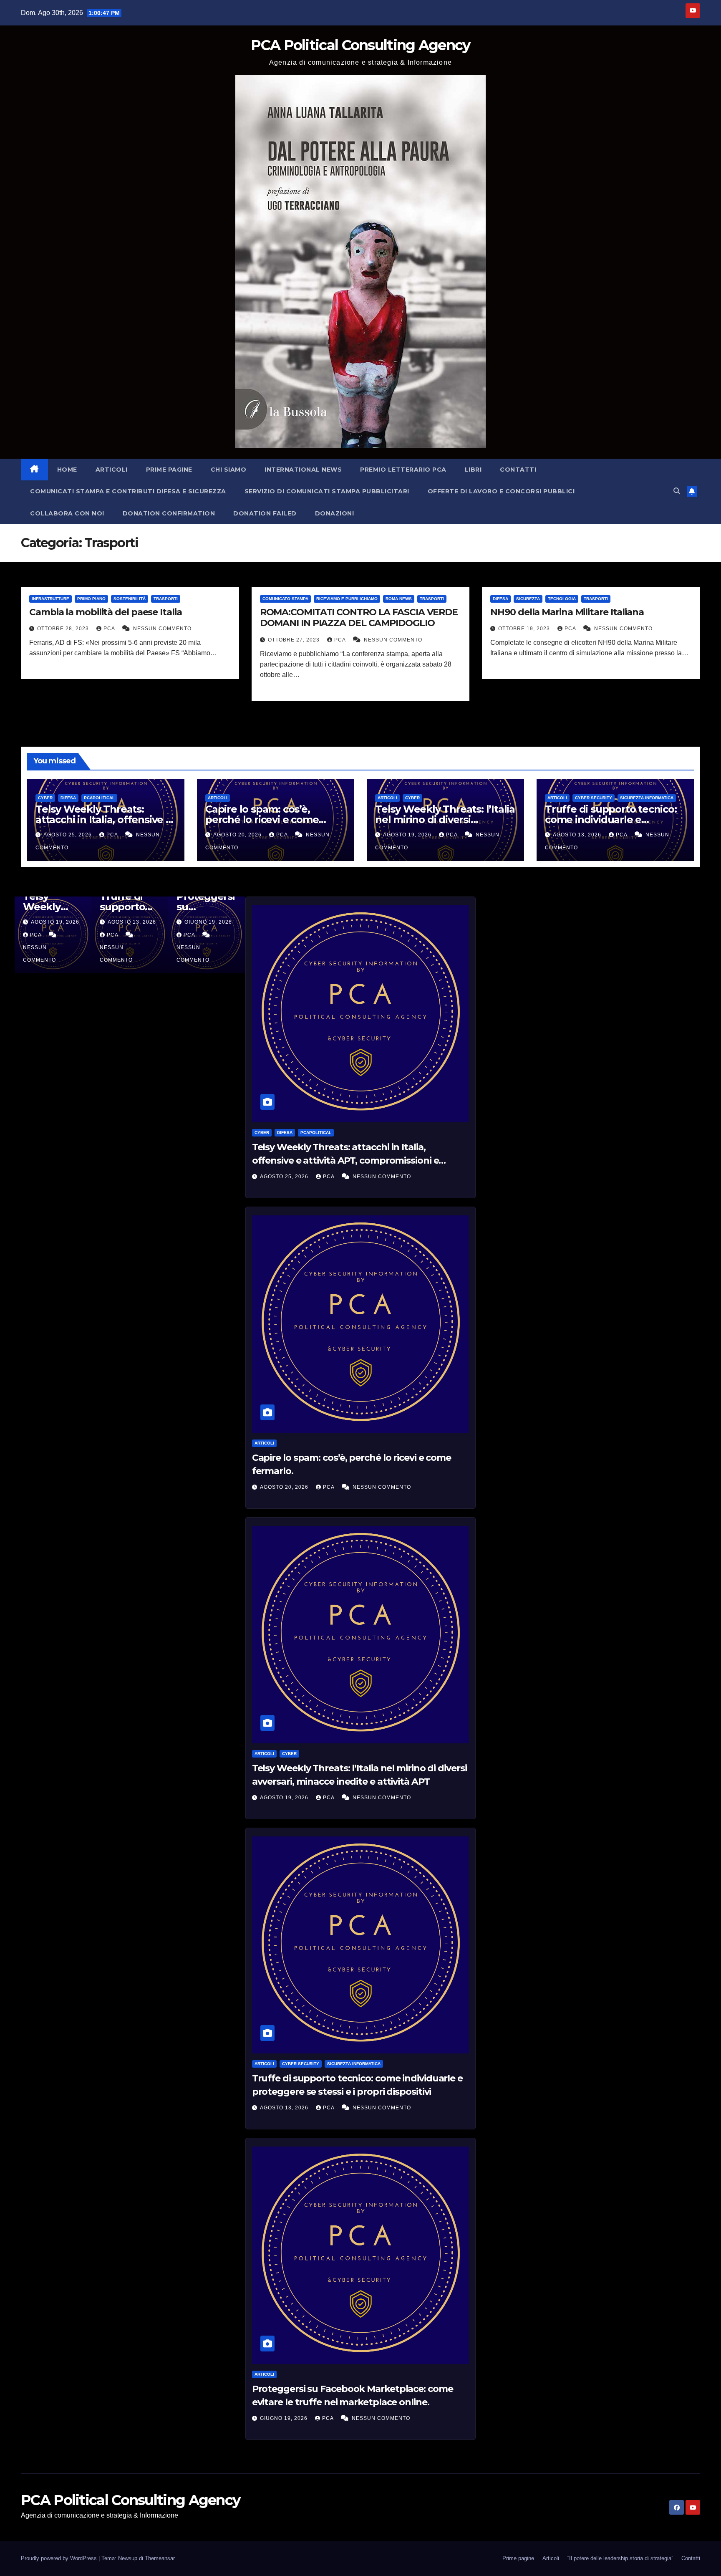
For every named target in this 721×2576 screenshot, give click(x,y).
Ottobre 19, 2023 (525, 629)
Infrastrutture (50, 599)
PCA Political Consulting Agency (360, 45)
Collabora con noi (67, 513)
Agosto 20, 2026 (238, 835)
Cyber (45, 798)
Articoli (112, 470)
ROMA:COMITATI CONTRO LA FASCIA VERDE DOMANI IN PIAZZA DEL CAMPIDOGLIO (359, 617)
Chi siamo (229, 470)
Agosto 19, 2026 (408, 835)
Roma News (399, 599)
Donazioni (335, 513)
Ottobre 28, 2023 (64, 629)
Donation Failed (265, 513)
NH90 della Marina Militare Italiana (567, 612)
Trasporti (166, 599)
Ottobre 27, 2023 (295, 640)
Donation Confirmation (169, 513)
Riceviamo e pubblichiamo (347, 599)
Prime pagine (169, 470)
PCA (110, 629)
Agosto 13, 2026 (578, 835)
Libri (473, 470)
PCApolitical (99, 798)
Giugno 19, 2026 (285, 2418)
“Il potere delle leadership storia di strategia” (620, 2558)
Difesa (500, 599)
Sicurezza (528, 599)
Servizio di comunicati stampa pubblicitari (327, 491)
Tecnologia (562, 599)
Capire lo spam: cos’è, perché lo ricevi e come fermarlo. (262, 820)
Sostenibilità (130, 599)
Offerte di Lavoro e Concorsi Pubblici (501, 491)
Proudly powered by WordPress (60, 2558)
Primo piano (91, 599)
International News (303, 470)
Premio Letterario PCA (403, 470)
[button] (677, 491)
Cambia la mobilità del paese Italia (106, 612)
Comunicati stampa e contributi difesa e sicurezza (128, 491)
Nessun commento (162, 629)
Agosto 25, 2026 (68, 835)
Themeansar (160, 2558)
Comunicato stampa (285, 599)
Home (67, 470)
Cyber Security (594, 798)
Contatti (518, 470)
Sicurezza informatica (647, 798)
